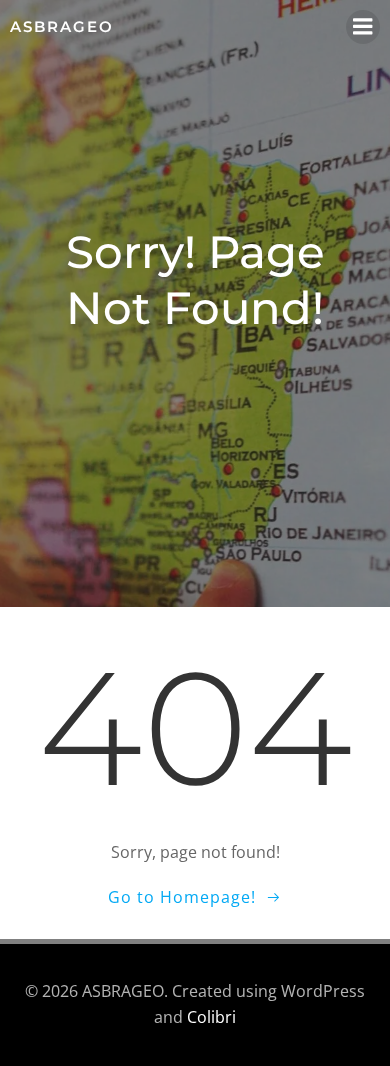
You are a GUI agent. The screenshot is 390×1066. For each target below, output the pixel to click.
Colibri (211, 1017)
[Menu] (363, 27)
